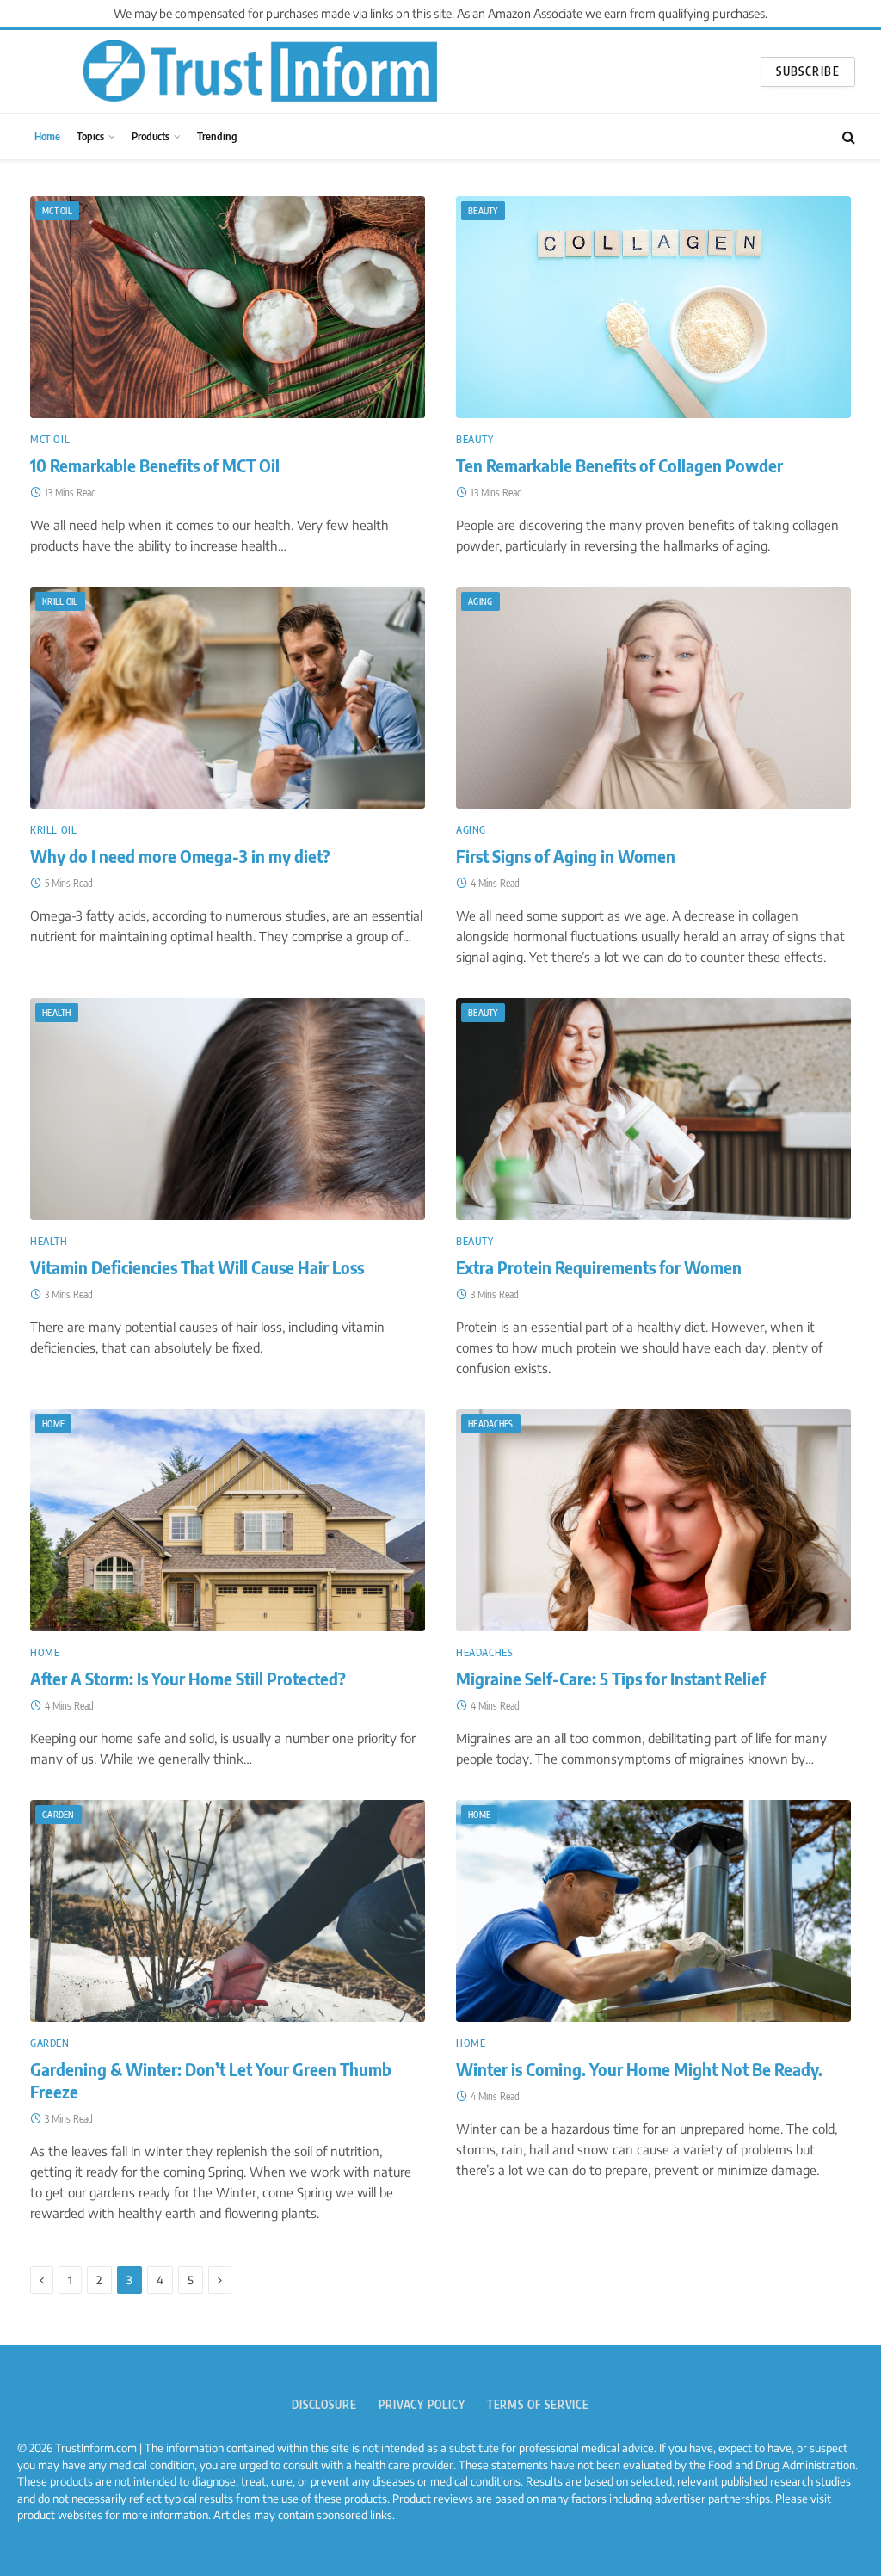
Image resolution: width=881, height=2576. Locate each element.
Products (151, 136)
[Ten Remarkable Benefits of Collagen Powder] (653, 307)
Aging (481, 601)
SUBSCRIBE (808, 71)
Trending (217, 136)
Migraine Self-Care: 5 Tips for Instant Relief (611, 1679)
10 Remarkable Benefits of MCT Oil (155, 465)
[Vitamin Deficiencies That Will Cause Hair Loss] (228, 1109)
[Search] (847, 136)
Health (57, 1013)
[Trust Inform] (260, 71)
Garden (59, 1815)
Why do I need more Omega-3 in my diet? (180, 856)
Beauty (483, 211)
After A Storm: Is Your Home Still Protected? (188, 1679)
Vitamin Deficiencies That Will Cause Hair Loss (197, 1267)
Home (47, 136)
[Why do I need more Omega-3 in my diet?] (228, 698)
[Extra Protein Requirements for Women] (653, 1109)
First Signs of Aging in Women (566, 856)
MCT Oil (57, 211)
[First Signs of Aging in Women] (653, 698)
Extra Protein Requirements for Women (599, 1267)
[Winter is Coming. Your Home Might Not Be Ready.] (653, 1911)
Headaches (491, 1424)
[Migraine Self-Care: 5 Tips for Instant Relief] (653, 1520)
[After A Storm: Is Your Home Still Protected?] (228, 1520)
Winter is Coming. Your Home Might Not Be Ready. (639, 2069)
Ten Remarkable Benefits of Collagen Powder (619, 465)
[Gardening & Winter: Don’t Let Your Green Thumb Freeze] (228, 1911)
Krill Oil (60, 601)
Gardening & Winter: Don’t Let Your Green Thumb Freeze (211, 2080)
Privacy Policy (422, 2405)
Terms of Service (539, 2405)
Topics (90, 136)
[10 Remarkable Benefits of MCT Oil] (228, 307)
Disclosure (324, 2405)
